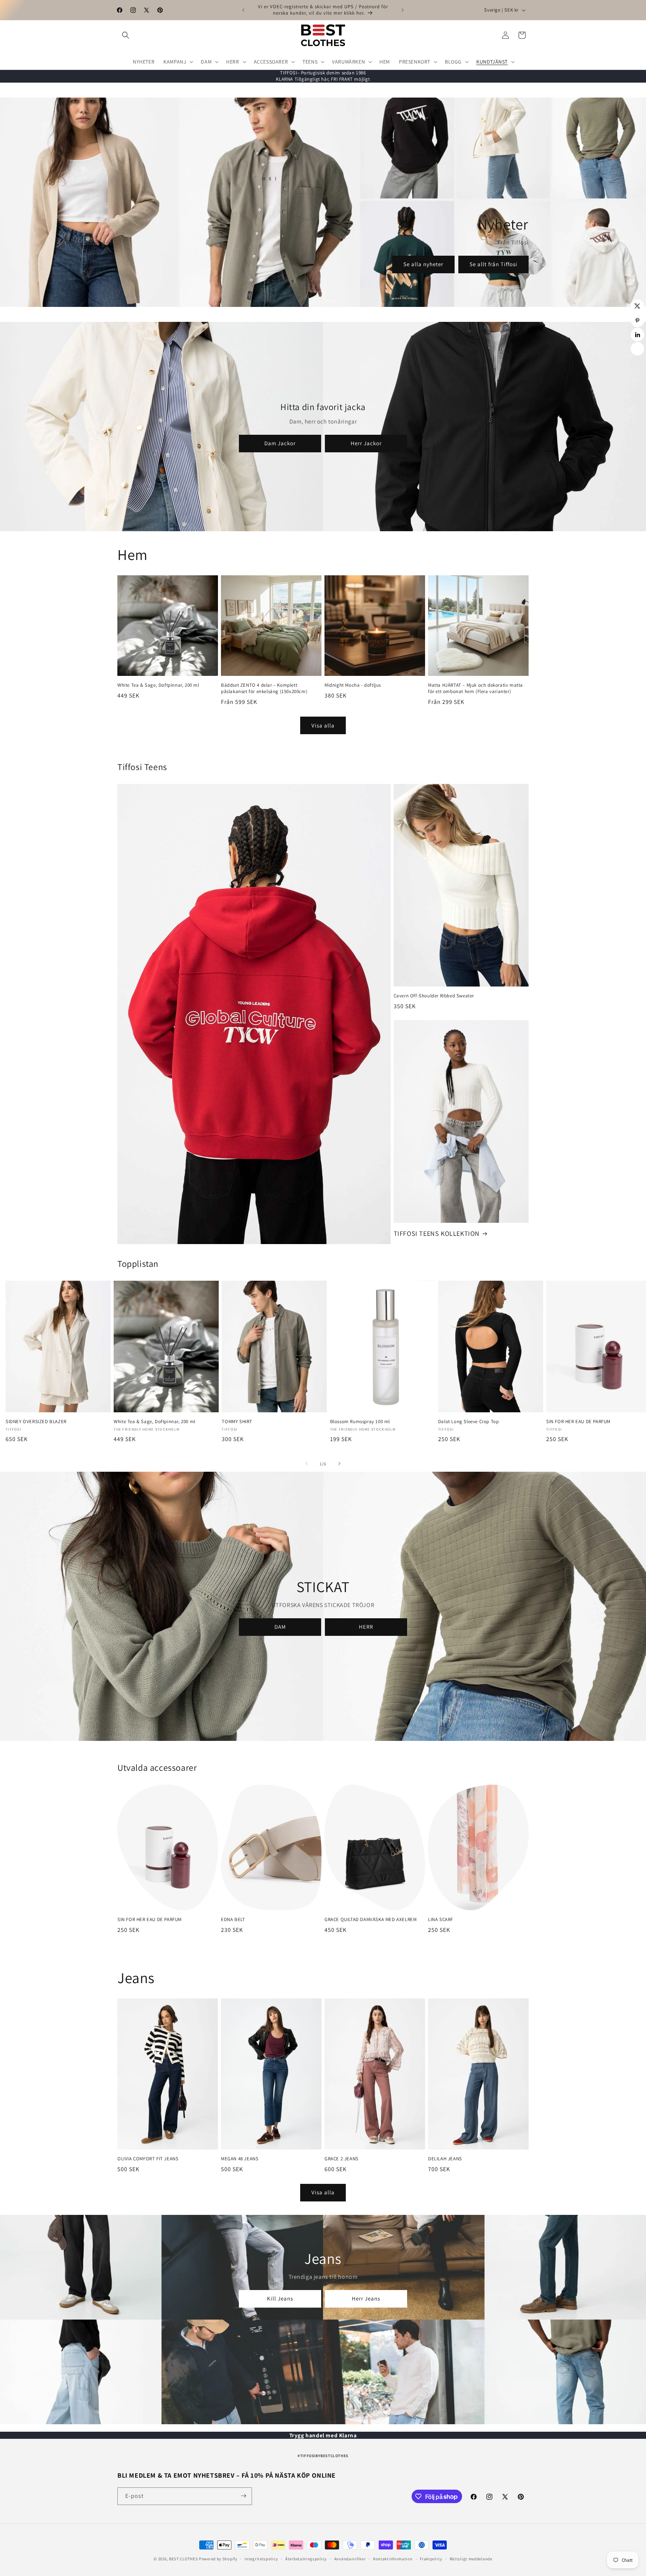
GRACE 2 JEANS (342, 2159)
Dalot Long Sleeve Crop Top (469, 1421)
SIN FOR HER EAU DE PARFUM (150, 1920)
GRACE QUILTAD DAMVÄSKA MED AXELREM (370, 1920)
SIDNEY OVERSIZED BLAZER (36, 1421)
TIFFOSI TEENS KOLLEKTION (437, 1233)
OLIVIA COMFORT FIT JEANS (148, 2159)
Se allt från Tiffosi (493, 264)
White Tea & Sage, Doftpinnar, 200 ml (158, 685)
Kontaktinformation (393, 2559)
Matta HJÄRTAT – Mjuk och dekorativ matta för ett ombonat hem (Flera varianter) (476, 688)
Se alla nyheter (423, 264)
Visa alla (323, 725)
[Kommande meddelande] (403, 10)
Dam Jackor (280, 443)
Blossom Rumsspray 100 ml (360, 1421)
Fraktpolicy (431, 2559)
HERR (366, 1627)
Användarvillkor (350, 2559)
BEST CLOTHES (183, 2559)
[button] (126, 35)
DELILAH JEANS (445, 2159)
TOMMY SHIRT (237, 1421)
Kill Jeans (280, 2298)
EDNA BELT (233, 1920)
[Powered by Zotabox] (637, 349)
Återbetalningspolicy (306, 2559)
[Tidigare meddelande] (243, 10)
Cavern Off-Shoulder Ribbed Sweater (434, 996)
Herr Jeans (366, 2298)
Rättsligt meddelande (471, 2559)
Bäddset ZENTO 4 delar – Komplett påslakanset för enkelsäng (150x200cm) (264, 688)
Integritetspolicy (261, 2559)
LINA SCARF (441, 1920)
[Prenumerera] (243, 2496)
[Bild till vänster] (307, 1464)
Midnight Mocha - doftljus (353, 685)
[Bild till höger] (339, 1464)
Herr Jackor (366, 443)
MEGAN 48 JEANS (240, 2159)
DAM (280, 1627)
